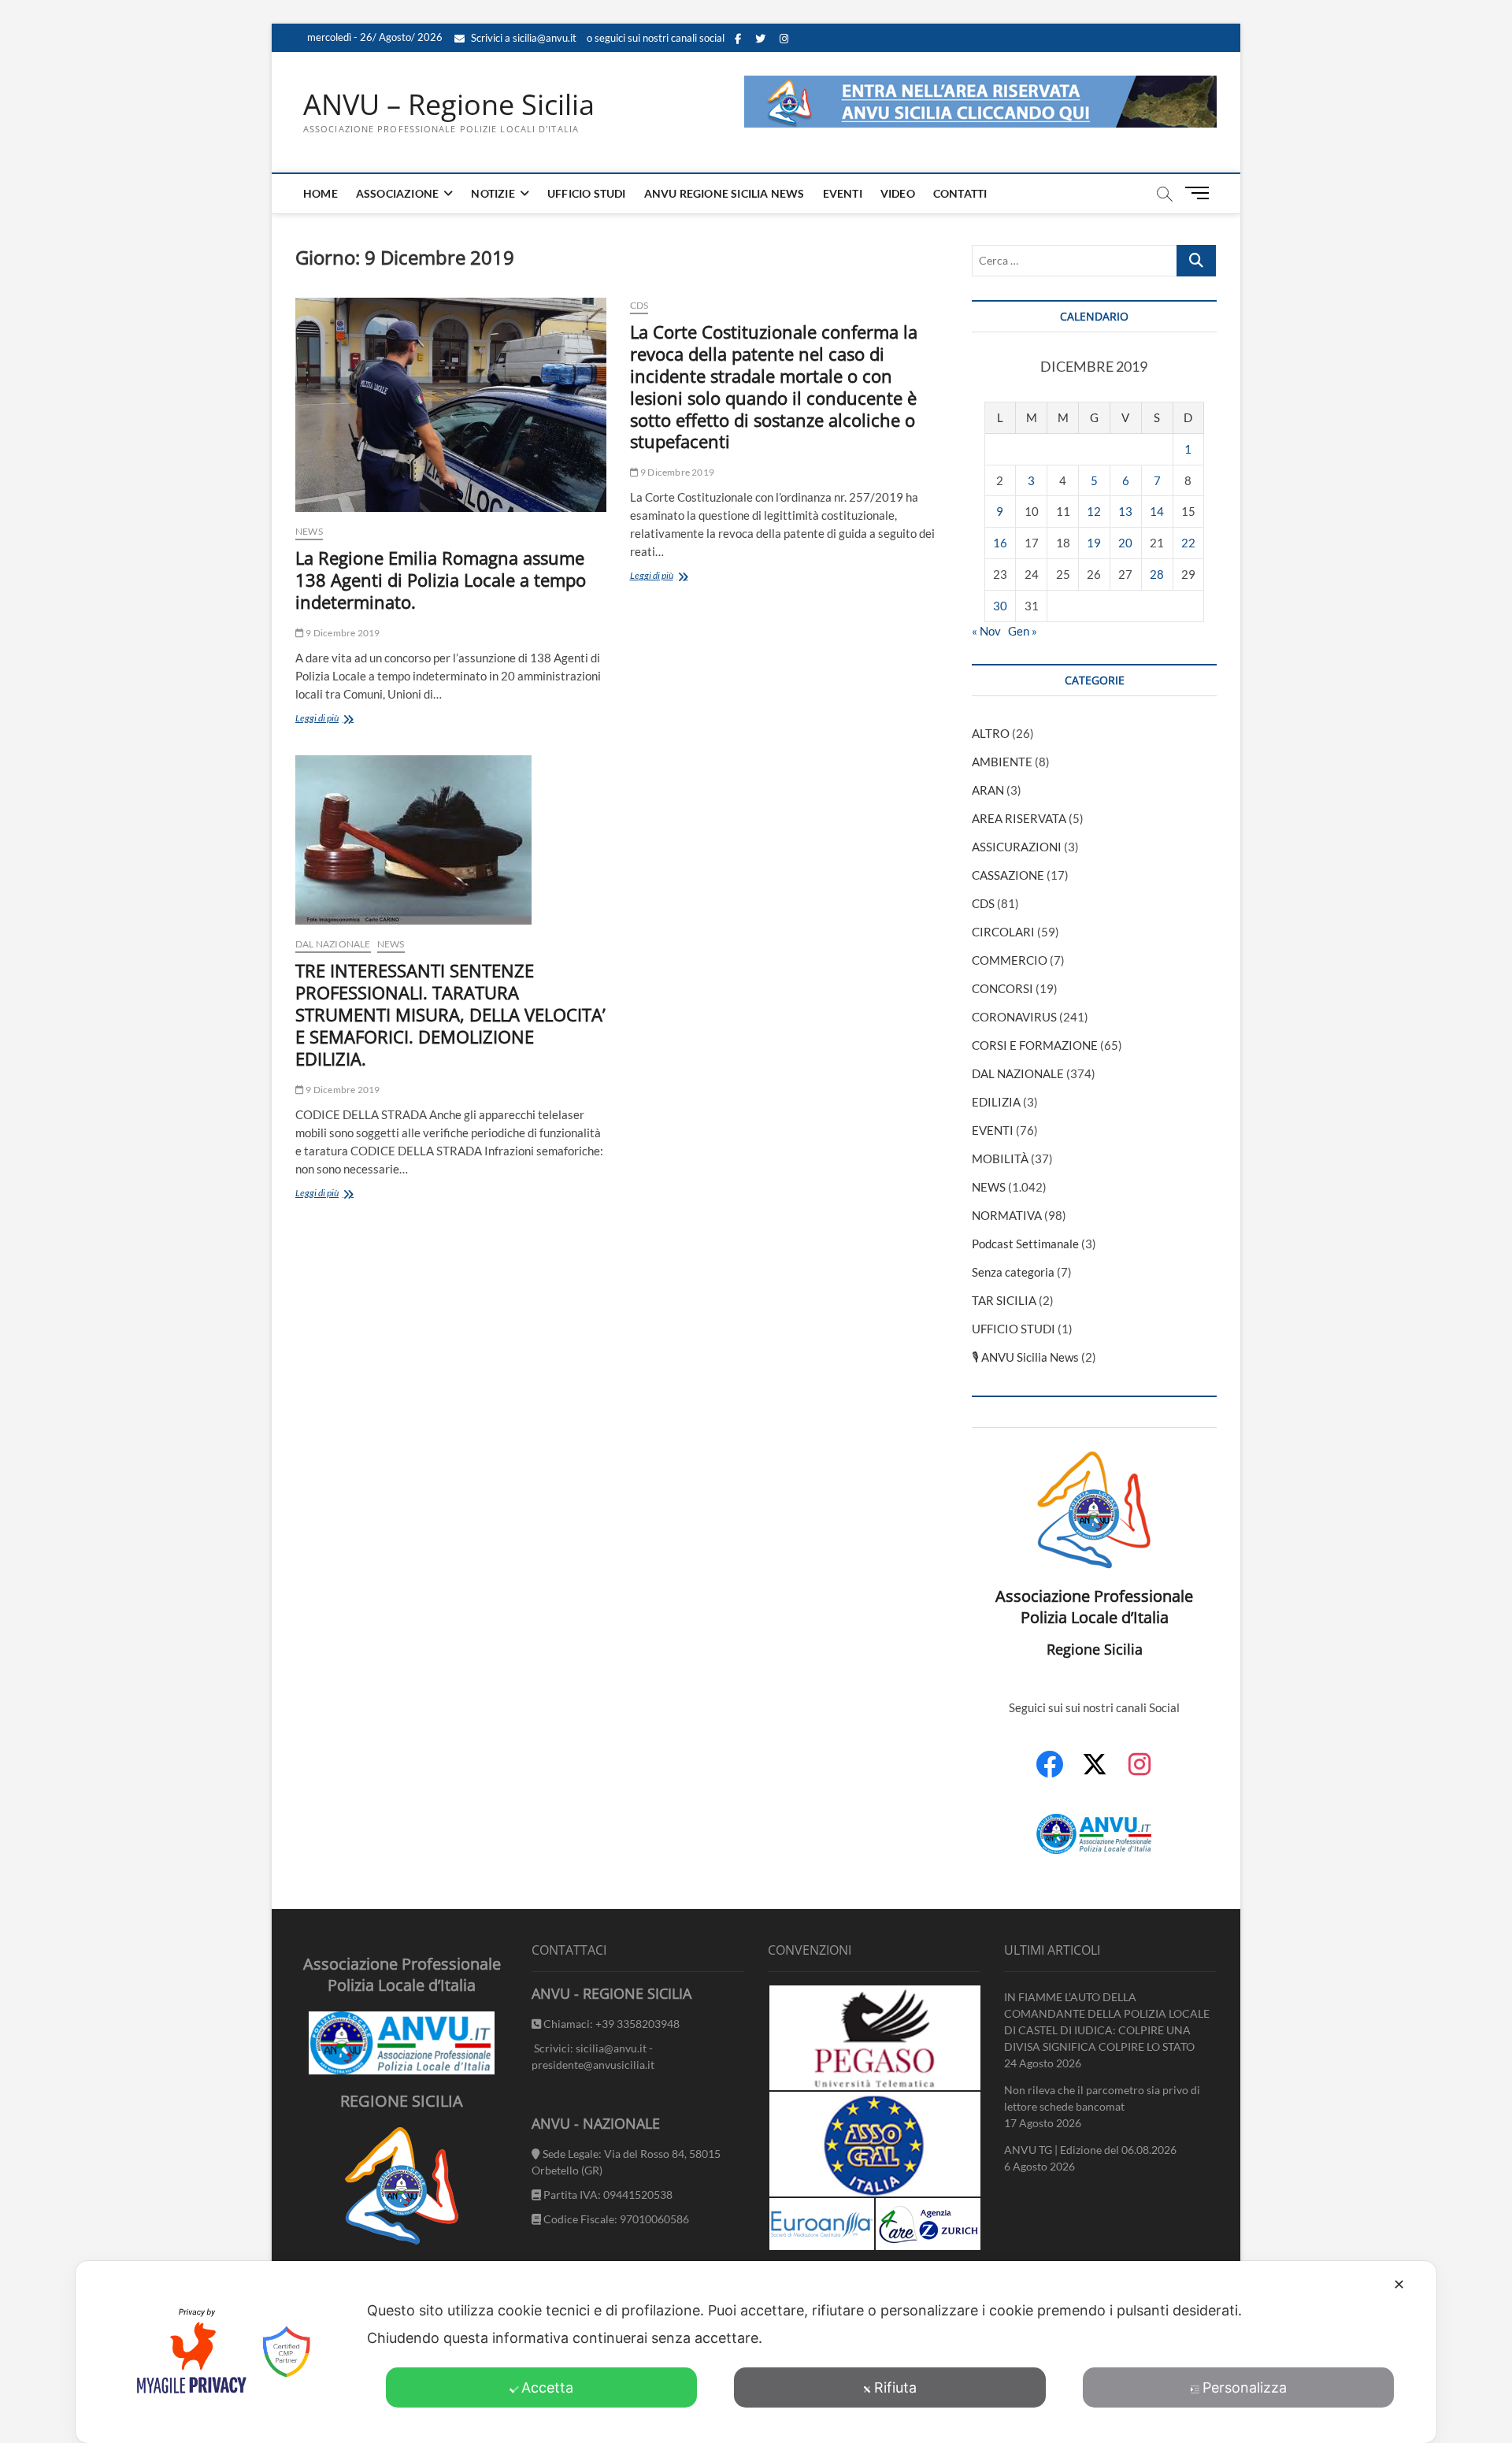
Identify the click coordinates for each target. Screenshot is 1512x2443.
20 (1125, 543)
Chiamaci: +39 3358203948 (610, 2024)
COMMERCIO (1010, 960)
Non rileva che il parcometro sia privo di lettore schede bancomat (1102, 2098)
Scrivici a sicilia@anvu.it (523, 38)
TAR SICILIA (1004, 1300)
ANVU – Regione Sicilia (449, 105)
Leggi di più (345, 719)
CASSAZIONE (1008, 875)
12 (1094, 511)
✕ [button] (1399, 2284)
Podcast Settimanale (1025, 1244)
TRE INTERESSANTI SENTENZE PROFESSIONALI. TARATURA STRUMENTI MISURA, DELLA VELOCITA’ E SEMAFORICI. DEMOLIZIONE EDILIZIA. (450, 1014)
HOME (321, 193)
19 (1094, 543)
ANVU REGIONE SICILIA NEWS (724, 193)
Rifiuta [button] (895, 2387)
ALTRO (991, 733)
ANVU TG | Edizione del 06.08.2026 (1090, 2150)
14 (1157, 511)
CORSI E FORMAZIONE (1035, 1045)
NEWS (309, 531)
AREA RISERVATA (1019, 818)
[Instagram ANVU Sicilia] (1140, 1773)
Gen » (1023, 631)
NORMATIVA (1007, 1215)
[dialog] (756, 2352)
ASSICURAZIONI (1017, 847)
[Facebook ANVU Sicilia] (1050, 1773)
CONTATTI (960, 193)
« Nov (986, 631)
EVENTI (843, 193)
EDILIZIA (996, 1102)
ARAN (988, 790)
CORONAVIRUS (1014, 1017)
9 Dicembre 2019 (342, 633)
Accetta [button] (547, 2387)
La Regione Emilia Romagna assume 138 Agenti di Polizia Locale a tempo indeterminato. (441, 580)
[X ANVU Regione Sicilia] (1095, 1772)
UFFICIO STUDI (587, 193)
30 (1000, 606)
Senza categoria (1013, 1272)
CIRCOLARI (1003, 932)
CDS (639, 305)
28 (1157, 574)
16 (1000, 543)
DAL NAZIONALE (333, 944)
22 (1188, 543)
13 (1125, 511)
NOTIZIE (493, 193)
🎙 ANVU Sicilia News (1025, 1357)
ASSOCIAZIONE (397, 193)
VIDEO (898, 193)
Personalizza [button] (1245, 2387)
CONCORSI (1002, 988)
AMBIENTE (1002, 762)
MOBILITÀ (1000, 1158)
